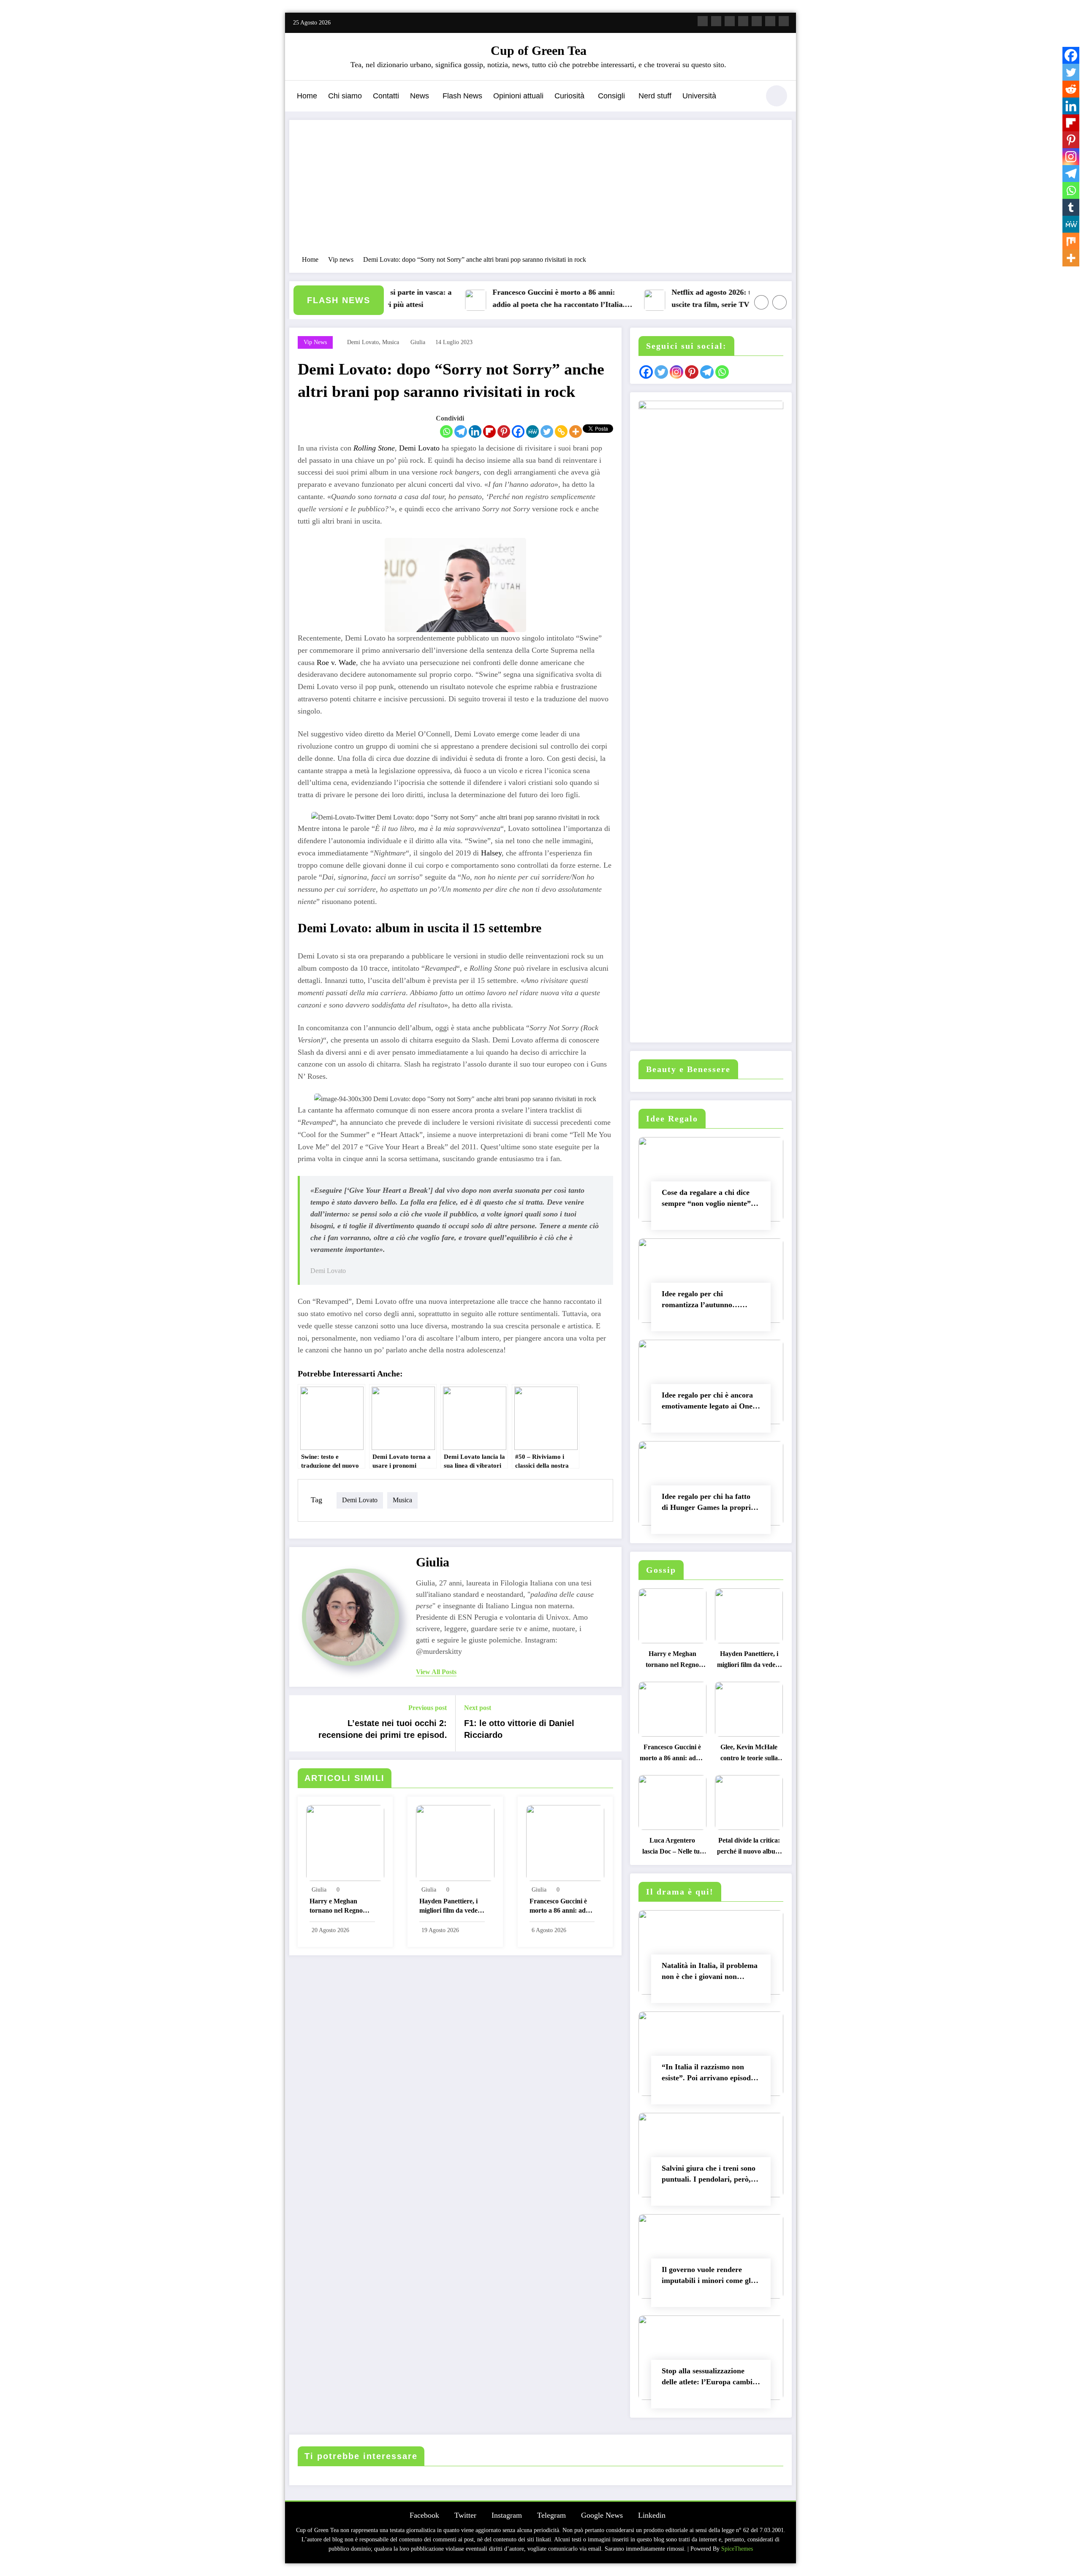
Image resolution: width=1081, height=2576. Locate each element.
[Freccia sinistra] (761, 302)
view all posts (436, 1672)
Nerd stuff (655, 96)
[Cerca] (749, 97)
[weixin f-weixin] (757, 21)
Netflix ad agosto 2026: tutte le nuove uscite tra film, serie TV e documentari (681, 298)
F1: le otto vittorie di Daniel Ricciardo (519, 1729)
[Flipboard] (489, 432)
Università (699, 96)
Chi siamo (345, 96)
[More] (576, 432)
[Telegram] (461, 432)
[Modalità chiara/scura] (777, 96)
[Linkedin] (475, 432)
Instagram (507, 2515)
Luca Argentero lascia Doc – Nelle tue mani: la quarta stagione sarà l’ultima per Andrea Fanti (672, 1848)
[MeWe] (532, 432)
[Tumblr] (1071, 207)
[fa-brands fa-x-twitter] (716, 21)
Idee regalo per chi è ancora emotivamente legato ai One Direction (707, 1402)
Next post (478, 1708)
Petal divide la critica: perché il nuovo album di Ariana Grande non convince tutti (749, 1848)
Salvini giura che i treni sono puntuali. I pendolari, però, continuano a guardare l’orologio (709, 2176)
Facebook (424, 2515)
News (420, 96)
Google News (602, 2515)
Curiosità (569, 96)
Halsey (491, 853)
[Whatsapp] (446, 432)
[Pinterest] (504, 432)
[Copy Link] (561, 432)
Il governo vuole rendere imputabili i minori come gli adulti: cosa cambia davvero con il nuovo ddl (708, 2277)
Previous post (428, 1708)
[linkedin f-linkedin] (770, 21)
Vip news (315, 342)
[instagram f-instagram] (730, 21)
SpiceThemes (737, 2549)
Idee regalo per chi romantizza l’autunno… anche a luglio (701, 1301)
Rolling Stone (374, 448)
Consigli (611, 96)
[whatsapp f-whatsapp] (784, 21)
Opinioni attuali (518, 96)
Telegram (551, 2515)
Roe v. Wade (336, 662)
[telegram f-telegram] (743, 21)
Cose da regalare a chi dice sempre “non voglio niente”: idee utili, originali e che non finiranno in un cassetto (708, 1200)
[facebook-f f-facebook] (703, 21)
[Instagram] (1071, 157)
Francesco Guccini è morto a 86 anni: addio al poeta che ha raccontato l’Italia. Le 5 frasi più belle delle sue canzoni (504, 300)
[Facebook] (518, 432)
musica (391, 342)
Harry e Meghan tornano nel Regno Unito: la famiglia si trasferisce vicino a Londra (337, 1907)
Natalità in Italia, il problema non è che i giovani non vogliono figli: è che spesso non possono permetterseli (710, 1973)
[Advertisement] (540, 192)
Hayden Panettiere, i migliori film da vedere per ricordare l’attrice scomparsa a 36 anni (451, 1907)
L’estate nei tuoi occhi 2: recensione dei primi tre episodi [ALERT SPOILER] (383, 1731)
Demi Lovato (419, 448)
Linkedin (652, 2515)
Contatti (386, 96)
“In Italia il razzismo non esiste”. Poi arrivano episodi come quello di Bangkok (707, 2074)
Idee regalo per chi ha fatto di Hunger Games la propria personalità (708, 1504)
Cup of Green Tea (539, 50)
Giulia (418, 342)
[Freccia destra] (780, 302)
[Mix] (1071, 241)
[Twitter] (547, 432)
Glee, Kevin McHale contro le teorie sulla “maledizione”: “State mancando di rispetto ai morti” (749, 1755)
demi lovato (363, 342)
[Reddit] (1071, 89)
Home (307, 96)
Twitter (465, 2515)
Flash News (462, 96)
